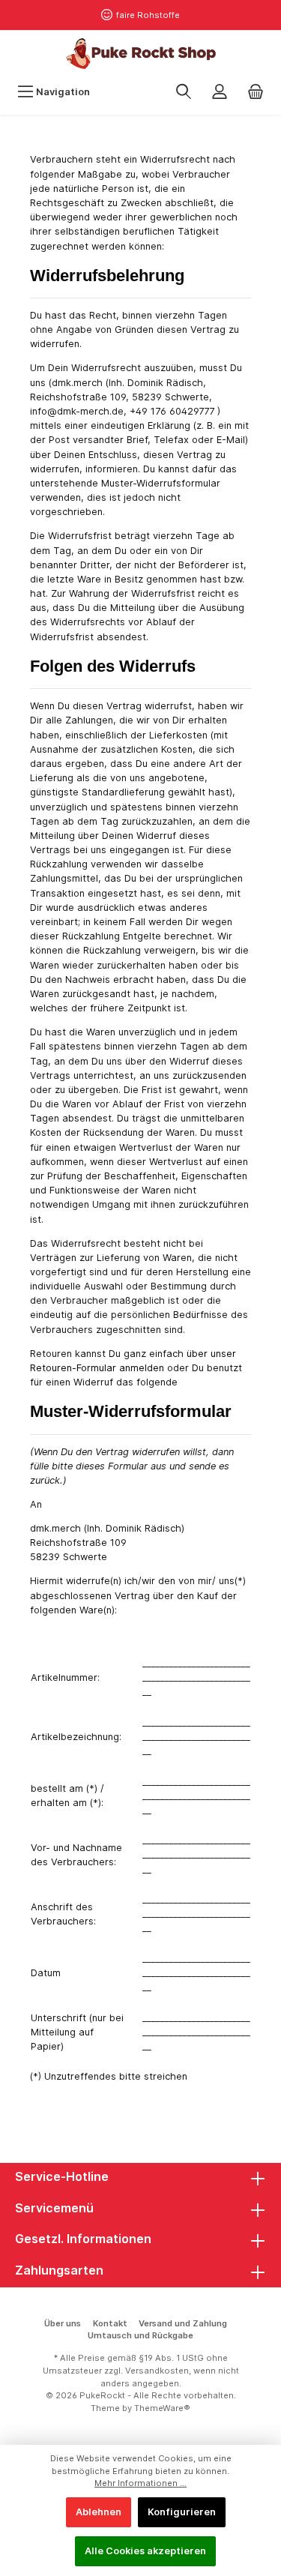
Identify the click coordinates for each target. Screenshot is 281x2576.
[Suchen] (184, 92)
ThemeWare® (162, 2408)
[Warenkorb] (256, 92)
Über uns (63, 2323)
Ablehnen (99, 2512)
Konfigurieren (182, 2512)
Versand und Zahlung (183, 2323)
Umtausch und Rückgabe (140, 2335)
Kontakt (110, 2323)
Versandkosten (157, 2371)
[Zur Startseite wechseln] (140, 54)
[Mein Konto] (220, 92)
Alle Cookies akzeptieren (145, 2551)
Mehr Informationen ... (140, 2483)
